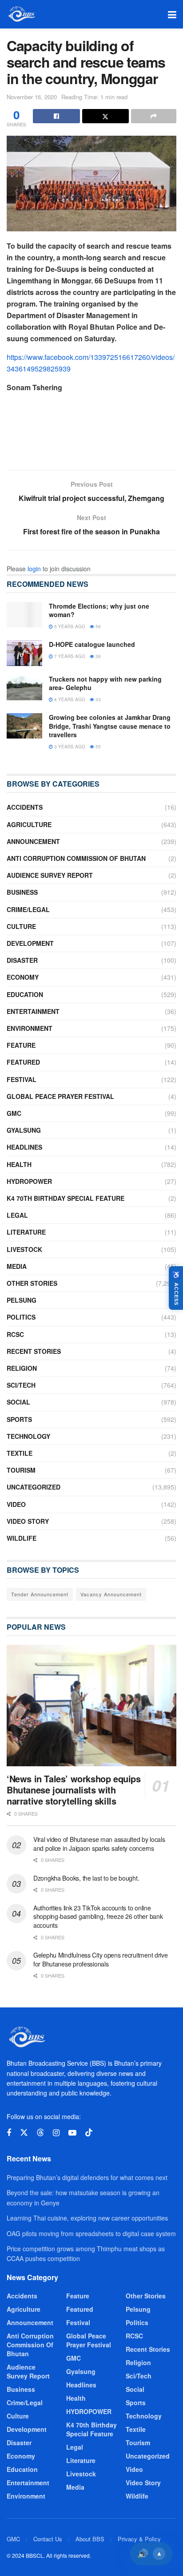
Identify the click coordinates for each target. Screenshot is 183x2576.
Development (30, 943)
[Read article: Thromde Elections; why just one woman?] (24, 615)
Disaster (22, 960)
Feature (21, 1045)
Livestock (24, 1249)
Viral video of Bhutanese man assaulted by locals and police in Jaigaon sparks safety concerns (99, 1844)
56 (97, 626)
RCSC (15, 1334)
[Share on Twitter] (106, 116)
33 (97, 699)
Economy (23, 977)
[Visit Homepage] (21, 14)
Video (16, 1504)
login (34, 569)
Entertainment (33, 1011)
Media (17, 1266)
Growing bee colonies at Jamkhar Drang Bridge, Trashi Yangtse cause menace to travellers (110, 726)
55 (97, 747)
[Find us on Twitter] (24, 2133)
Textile (20, 1453)
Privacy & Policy (139, 2539)
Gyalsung (24, 1130)
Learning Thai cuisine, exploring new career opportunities (87, 2218)
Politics (21, 1317)
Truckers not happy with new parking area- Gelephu (105, 683)
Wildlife (22, 1538)
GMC (14, 1113)
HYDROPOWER (29, 1181)
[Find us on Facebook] (9, 2133)
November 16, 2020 (32, 97)
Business (22, 892)
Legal (17, 1215)
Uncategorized (34, 1487)
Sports (19, 1419)
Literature (26, 1232)
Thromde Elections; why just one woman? (99, 610)
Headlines (24, 1147)
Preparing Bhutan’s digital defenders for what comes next (87, 2177)
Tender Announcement (40, 1594)
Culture (21, 926)
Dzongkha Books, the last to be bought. (86, 1878)
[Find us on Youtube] (72, 2133)
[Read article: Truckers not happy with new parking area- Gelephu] (24, 688)
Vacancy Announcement (111, 1594)
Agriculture (29, 824)
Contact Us (48, 2539)
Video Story (28, 1521)
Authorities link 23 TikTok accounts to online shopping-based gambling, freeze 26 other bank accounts (98, 1916)
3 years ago (69, 747)
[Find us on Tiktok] (89, 2133)
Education (25, 994)
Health (19, 1164)
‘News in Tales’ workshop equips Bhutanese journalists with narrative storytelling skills (74, 1790)
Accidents (25, 807)
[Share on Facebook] (56, 116)
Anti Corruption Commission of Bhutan (76, 858)
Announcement (33, 841)
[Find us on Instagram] (56, 2133)
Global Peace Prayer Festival (60, 1096)
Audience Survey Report (50, 875)
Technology (28, 1436)
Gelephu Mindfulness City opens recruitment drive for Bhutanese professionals (101, 1959)
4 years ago (69, 699)
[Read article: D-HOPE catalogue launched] (24, 653)
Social (18, 1402)
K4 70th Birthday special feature (66, 1198)
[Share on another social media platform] (154, 116)
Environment (30, 1028)
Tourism (21, 1470)
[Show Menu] (172, 14)
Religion (22, 1368)
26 (97, 656)
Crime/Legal (28, 909)
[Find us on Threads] (40, 2133)
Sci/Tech (21, 1385)
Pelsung (22, 1300)
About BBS (90, 2539)
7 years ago (69, 656)
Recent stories (34, 1351)
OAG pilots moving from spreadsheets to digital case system (91, 2233)
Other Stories (32, 1283)
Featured (23, 1062)
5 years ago (69, 626)
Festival (22, 1079)
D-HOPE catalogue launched (92, 644)
